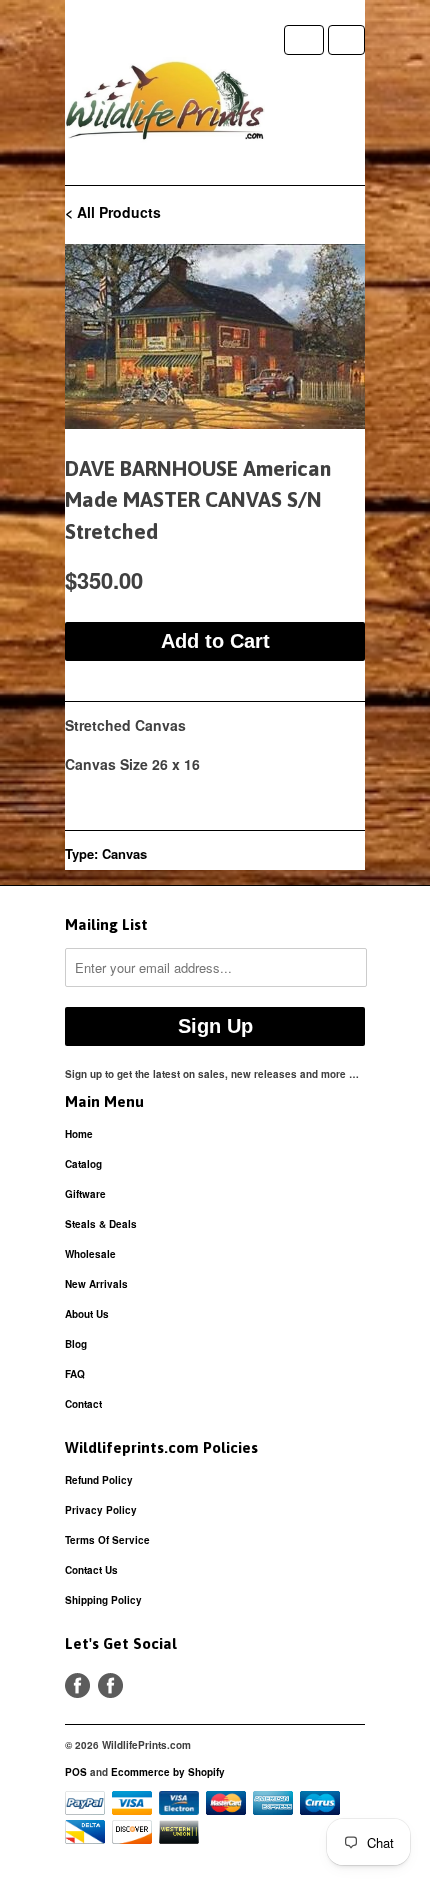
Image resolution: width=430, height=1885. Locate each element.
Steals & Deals (101, 1224)
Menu (304, 40)
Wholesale (90, 1254)
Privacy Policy (101, 1510)
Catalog (83, 1164)
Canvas (124, 853)
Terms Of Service (107, 1540)
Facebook (77, 1685)
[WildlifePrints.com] (165, 105)
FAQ (75, 1374)
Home (79, 1134)
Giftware (85, 1194)
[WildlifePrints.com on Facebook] (110, 1685)
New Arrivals (96, 1284)
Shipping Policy (103, 1600)
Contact (83, 1404)
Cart (346, 40)
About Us (87, 1314)
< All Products (113, 212)
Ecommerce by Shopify (168, 1772)
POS (76, 1772)
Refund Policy (99, 1480)
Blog (76, 1344)
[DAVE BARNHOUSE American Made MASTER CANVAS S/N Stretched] (215, 336)
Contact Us (91, 1570)
